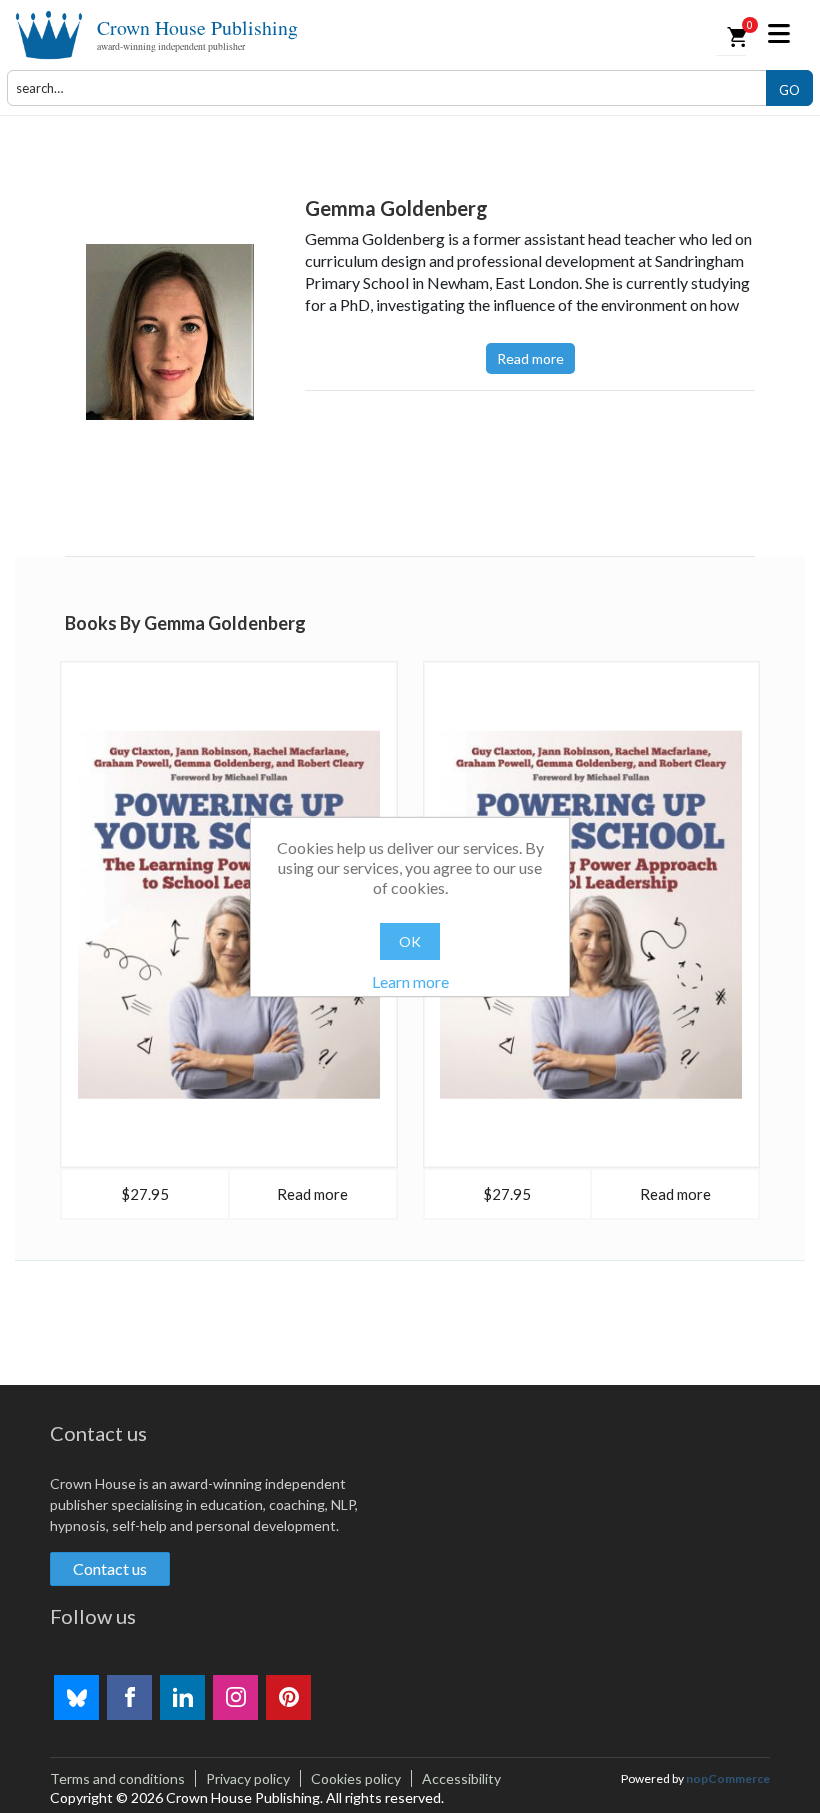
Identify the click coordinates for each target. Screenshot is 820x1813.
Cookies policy (356, 1778)
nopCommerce (728, 1778)
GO (789, 90)
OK (410, 941)
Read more (530, 358)
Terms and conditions (117, 1778)
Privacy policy (248, 1778)
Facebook (129, 1697)
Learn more (410, 981)
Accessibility (461, 1778)
